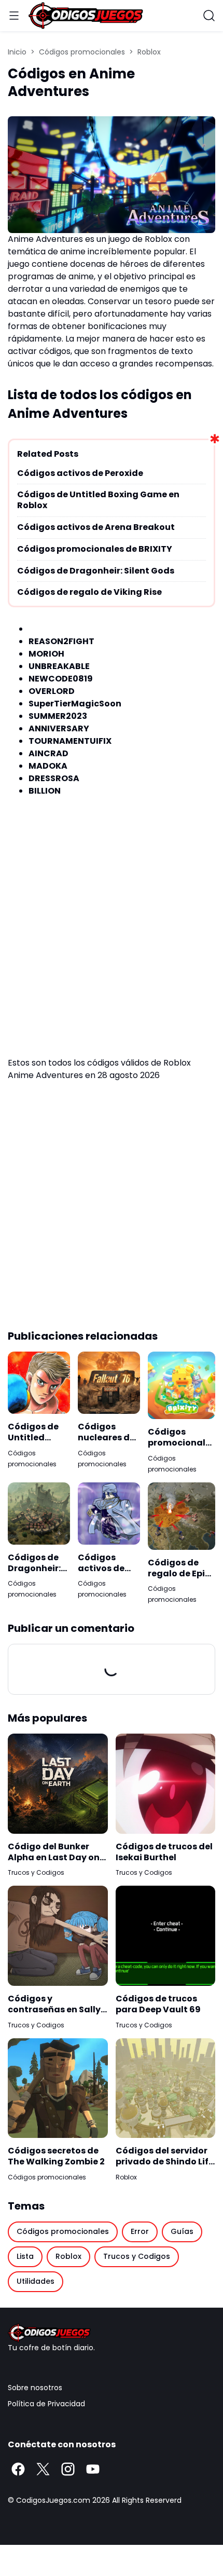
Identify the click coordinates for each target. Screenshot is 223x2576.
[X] (43, 2469)
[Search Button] (209, 16)
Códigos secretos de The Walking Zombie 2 (56, 2157)
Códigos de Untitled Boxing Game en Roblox (98, 500)
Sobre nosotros (35, 2388)
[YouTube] (93, 2469)
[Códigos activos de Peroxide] (109, 1514)
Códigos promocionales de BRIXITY (95, 549)
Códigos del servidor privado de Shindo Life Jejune (165, 2157)
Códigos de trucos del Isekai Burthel (164, 1852)
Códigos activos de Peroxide (80, 474)
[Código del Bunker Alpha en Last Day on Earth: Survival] (58, 1784)
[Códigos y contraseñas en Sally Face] (58, 1936)
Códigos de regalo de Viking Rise (89, 592)
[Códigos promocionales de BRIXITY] (182, 1385)
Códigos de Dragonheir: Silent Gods (96, 571)
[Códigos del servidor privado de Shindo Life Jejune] (166, 2088)
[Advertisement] (112, 937)
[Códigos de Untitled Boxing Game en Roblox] (39, 1383)
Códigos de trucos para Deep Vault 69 (158, 2005)
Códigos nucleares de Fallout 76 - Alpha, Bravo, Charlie (108, 1433)
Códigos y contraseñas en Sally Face (54, 2005)
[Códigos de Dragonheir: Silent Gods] (39, 1514)
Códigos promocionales (47, 2177)
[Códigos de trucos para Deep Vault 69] (166, 1936)
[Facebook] (18, 2469)
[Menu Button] (14, 16)
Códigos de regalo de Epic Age (179, 1569)
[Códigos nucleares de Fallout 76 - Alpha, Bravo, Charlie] (109, 1383)
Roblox (126, 2177)
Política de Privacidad (46, 2404)
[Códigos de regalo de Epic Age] (182, 1516)
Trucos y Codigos (36, 1872)
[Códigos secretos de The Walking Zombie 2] (58, 2088)
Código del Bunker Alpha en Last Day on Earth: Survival (54, 1852)
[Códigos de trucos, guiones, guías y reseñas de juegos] (112, 2333)
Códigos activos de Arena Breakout (96, 528)
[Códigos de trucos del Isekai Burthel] (166, 1784)
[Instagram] (68, 2469)
